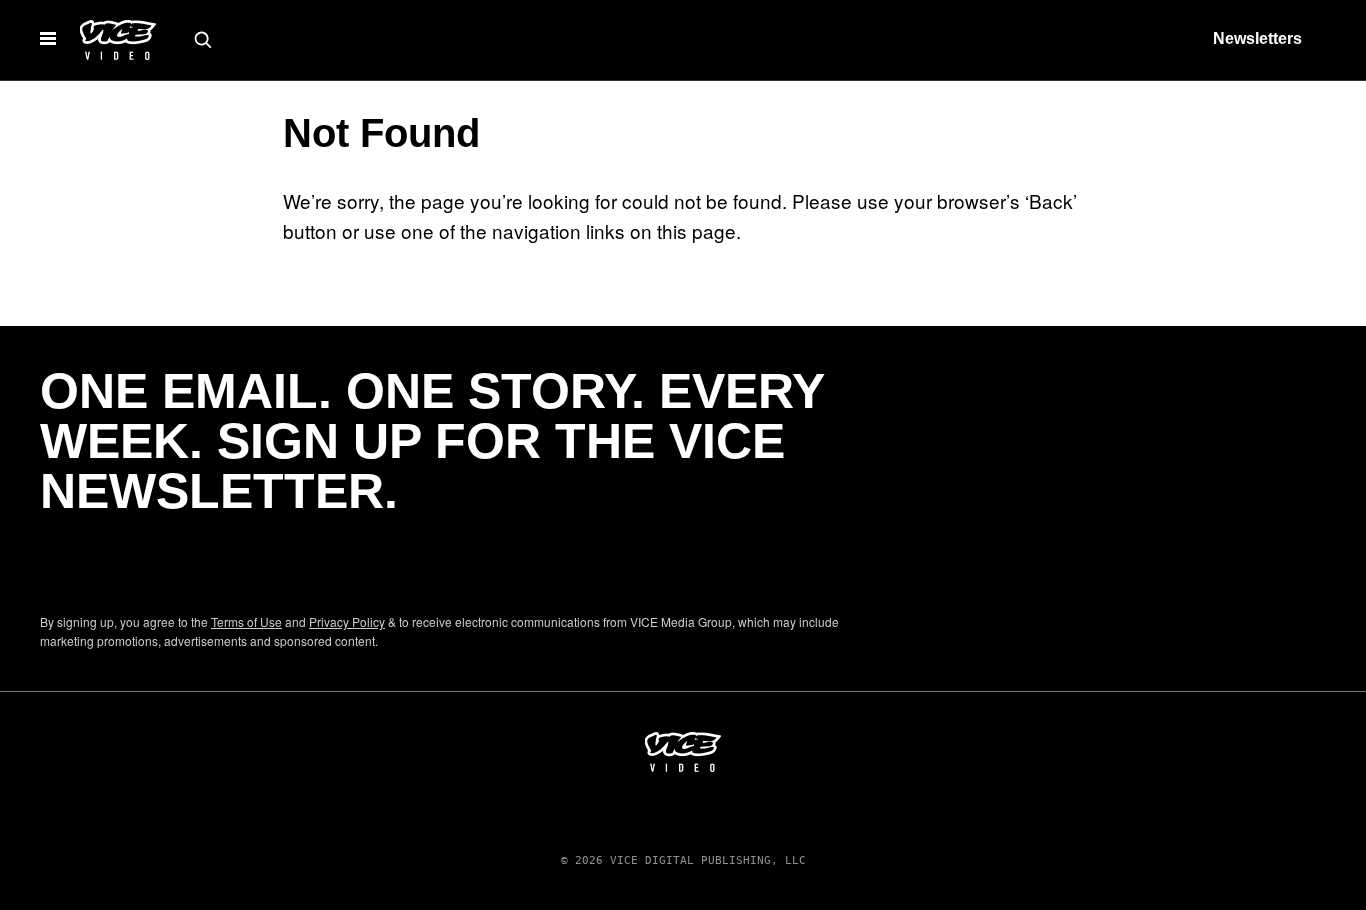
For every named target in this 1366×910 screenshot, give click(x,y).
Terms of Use (246, 621)
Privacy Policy (347, 621)
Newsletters (1257, 38)
